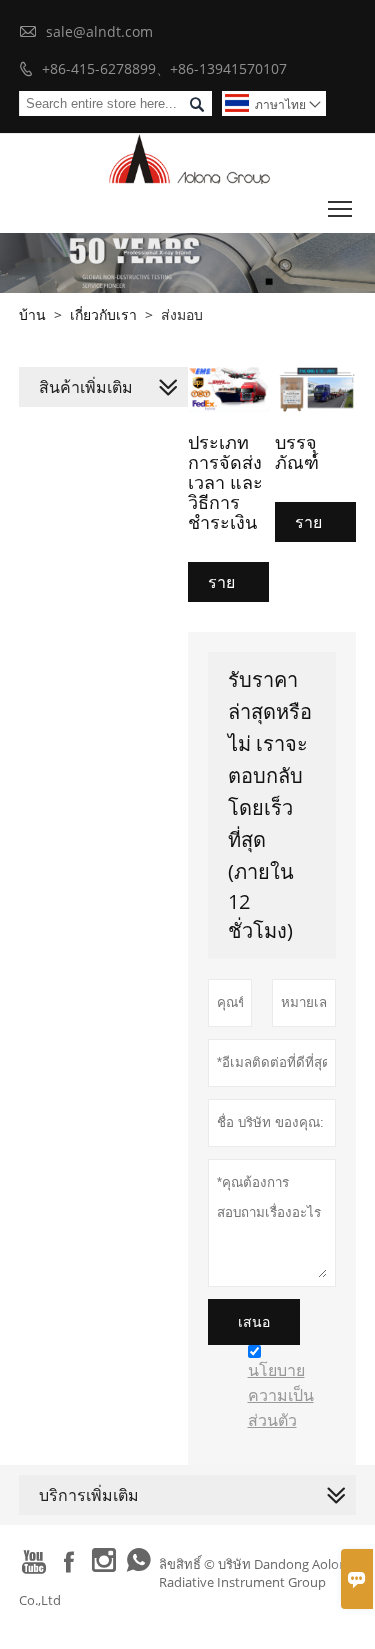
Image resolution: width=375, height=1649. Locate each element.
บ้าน (32, 314)
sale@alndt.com (99, 31)
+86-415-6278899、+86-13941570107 (164, 68)
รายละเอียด (234, 586)
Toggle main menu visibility (340, 208)
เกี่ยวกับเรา (103, 314)
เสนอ (254, 1322)
